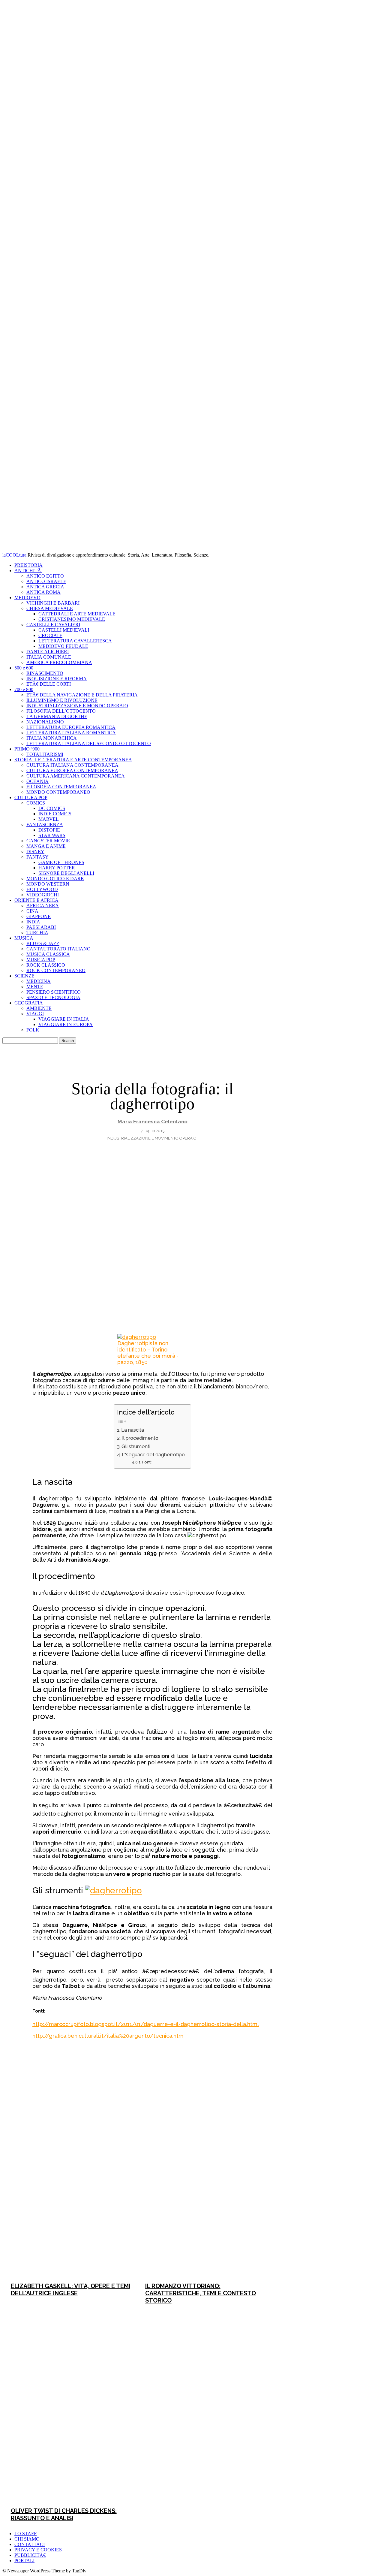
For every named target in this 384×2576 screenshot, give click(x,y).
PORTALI (24, 2561)
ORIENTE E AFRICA (36, 900)
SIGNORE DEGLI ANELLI (66, 873)
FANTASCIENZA (45, 824)
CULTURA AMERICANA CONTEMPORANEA (76, 776)
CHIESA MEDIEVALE (50, 608)
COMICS (36, 803)
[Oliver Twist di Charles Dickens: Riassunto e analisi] (70, 2405)
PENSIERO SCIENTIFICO (54, 992)
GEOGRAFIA (29, 1003)
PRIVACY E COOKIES (38, 2550)
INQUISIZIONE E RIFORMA (57, 679)
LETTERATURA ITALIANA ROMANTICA (71, 733)
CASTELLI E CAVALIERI (53, 625)
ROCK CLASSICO (46, 965)
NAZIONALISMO (45, 722)
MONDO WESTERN (48, 884)
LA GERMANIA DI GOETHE (57, 716)
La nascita (133, 1430)
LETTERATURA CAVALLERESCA (75, 641)
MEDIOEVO (27, 598)
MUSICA (24, 938)
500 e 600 (24, 668)
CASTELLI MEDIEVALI (64, 630)
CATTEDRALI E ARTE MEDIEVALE (77, 614)
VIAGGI (35, 1014)
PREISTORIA (28, 565)
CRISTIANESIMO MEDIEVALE (72, 619)
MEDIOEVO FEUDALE (63, 646)
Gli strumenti (136, 1447)
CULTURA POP (31, 797)
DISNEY (35, 852)
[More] (247, 2052)
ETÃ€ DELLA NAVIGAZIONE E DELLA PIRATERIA (82, 695)
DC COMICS (52, 808)
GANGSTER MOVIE (48, 841)
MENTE (35, 987)
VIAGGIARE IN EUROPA (66, 1024)
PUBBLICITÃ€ (30, 2555)
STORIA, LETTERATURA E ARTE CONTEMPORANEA (73, 760)
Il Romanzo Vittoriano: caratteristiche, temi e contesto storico (201, 2293)
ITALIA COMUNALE (49, 657)
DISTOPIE (49, 830)
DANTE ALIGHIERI (48, 652)
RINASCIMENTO (45, 673)
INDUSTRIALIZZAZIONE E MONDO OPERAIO (77, 706)
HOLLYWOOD (42, 889)
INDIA (33, 922)
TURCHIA (37, 933)
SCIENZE (24, 976)
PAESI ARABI (41, 927)
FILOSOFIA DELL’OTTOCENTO (61, 711)
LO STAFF (25, 2534)
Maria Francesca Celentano (153, 1122)
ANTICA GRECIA (45, 587)
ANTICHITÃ (28, 571)
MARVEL (49, 819)
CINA (32, 911)
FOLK (33, 1030)
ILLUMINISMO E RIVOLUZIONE (62, 700)
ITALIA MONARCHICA (52, 738)
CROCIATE (50, 635)
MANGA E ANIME (46, 846)
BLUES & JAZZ (43, 943)
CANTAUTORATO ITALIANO (58, 949)
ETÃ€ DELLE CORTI (49, 684)
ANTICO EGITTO (45, 576)
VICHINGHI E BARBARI (53, 603)
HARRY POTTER (57, 868)
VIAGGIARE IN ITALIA (64, 1019)
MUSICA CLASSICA (48, 954)
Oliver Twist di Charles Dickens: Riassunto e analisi (64, 2514)
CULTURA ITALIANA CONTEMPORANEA (72, 765)
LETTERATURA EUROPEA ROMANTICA (71, 727)
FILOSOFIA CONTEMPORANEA (61, 787)
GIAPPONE (39, 916)
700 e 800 (24, 689)
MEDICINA (39, 981)
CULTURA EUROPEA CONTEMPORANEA (72, 770)
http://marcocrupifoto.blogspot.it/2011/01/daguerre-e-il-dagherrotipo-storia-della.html (146, 2024)
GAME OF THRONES (61, 862)
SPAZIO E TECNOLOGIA (53, 997)
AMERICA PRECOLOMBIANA (59, 662)
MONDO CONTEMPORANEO (58, 792)
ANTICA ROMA (43, 592)
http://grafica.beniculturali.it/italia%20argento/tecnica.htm (109, 2036)
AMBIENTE (39, 1008)
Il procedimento (140, 1438)
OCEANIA (37, 781)
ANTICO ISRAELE (46, 581)
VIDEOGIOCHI (43, 895)
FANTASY (37, 857)
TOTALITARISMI (45, 754)
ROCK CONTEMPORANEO (56, 970)
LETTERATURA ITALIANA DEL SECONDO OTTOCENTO (89, 743)
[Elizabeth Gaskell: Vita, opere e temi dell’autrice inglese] (70, 2180)
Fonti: (147, 1462)
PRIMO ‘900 (27, 749)
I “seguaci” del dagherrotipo (153, 1455)
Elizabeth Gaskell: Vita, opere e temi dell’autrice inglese (70, 2290)
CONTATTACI (30, 2544)
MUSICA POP (41, 960)
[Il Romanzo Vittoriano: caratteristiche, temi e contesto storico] (205, 2180)
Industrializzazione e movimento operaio (152, 1138)
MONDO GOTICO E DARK (55, 879)
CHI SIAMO (27, 2539)
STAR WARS (52, 835)
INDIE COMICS (55, 814)
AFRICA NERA (43, 906)
